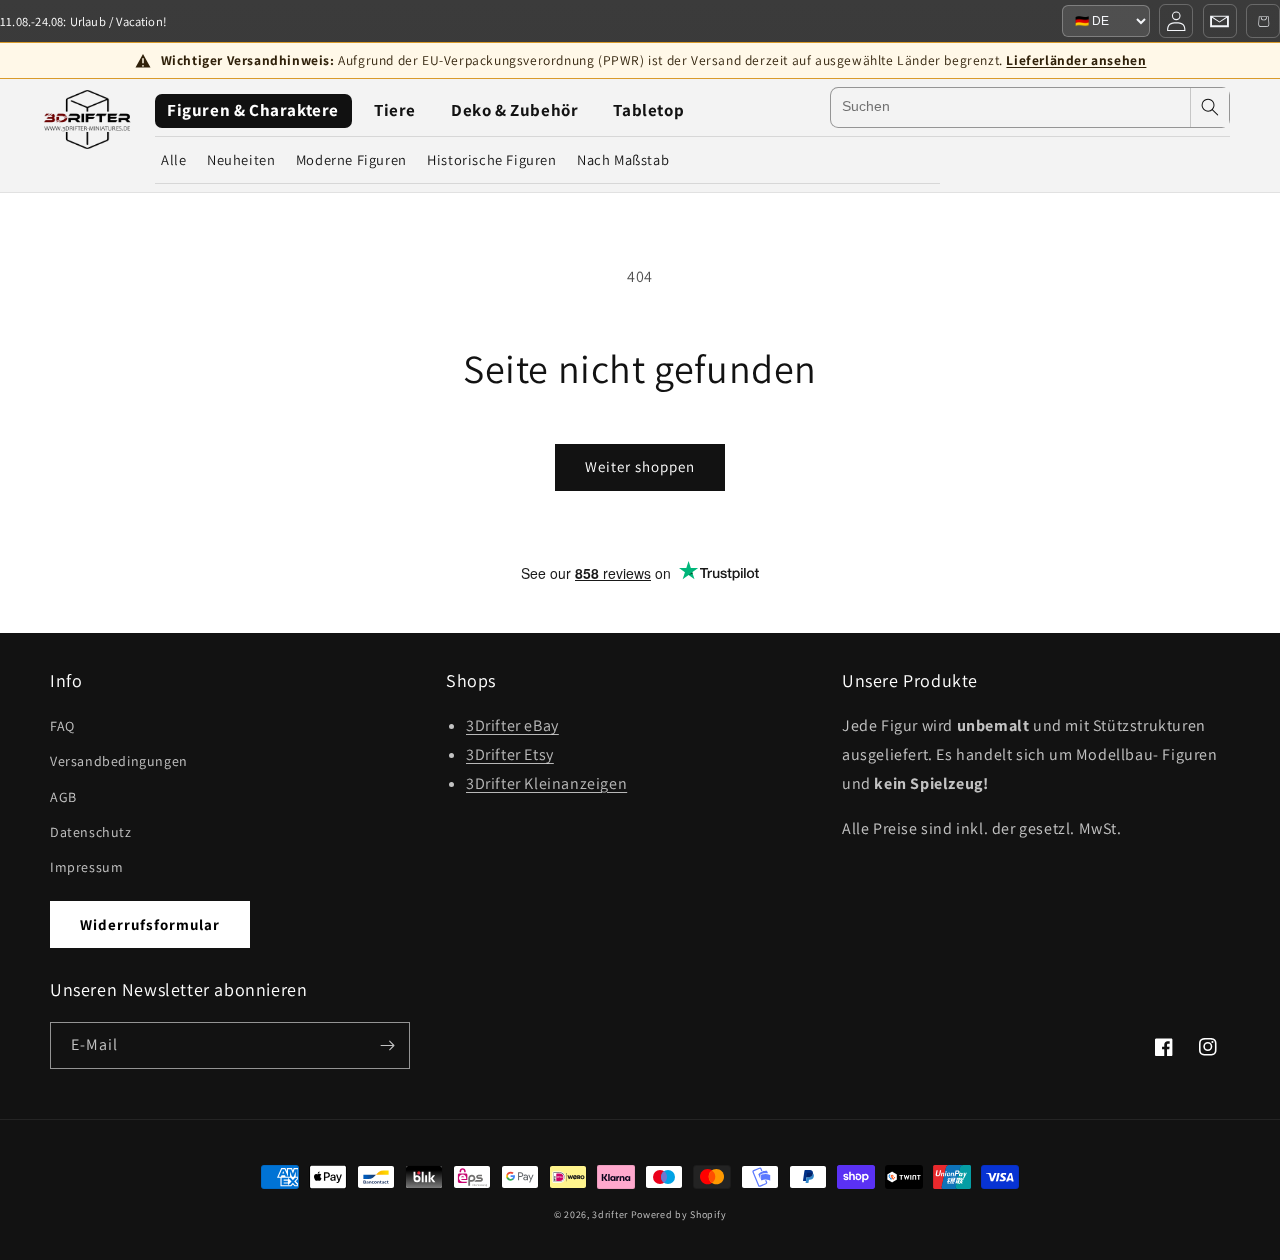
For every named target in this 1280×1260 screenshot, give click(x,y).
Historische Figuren (491, 159)
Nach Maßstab (623, 159)
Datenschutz (91, 832)
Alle (173, 159)
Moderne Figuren (351, 159)
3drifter (610, 1214)
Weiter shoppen (640, 466)
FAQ (62, 726)
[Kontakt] (1220, 21)
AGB (63, 797)
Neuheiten (241, 159)
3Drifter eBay (512, 725)
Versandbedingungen (119, 761)
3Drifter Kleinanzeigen (546, 783)
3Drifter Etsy (510, 754)
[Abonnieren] (387, 1045)
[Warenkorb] (1263, 21)
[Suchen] (1210, 107)
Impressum (86, 867)
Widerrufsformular (150, 924)
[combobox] (1010, 107)
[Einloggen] (1176, 21)
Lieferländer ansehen (1076, 60)
